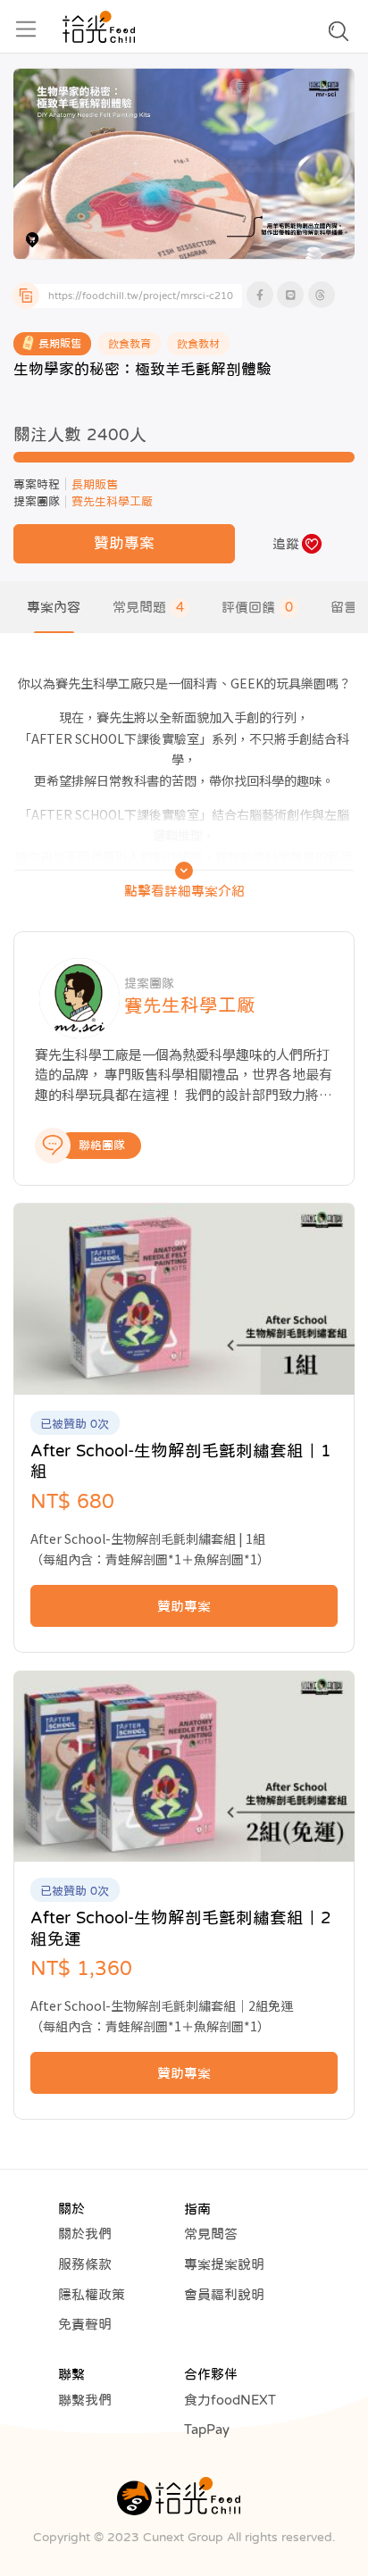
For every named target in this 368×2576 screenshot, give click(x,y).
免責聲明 (85, 2324)
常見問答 (211, 2234)
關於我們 (85, 2234)
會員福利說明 (224, 2294)
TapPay (207, 2429)
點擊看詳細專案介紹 (184, 891)
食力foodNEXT (230, 2400)
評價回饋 (257, 607)
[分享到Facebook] (260, 295)
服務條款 (85, 2264)
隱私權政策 (92, 2294)
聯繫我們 (85, 2400)
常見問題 (148, 607)
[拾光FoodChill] (99, 27)
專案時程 (37, 484)
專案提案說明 (224, 2264)
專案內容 (54, 607)
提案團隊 (37, 501)
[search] (339, 36)
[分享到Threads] (322, 295)
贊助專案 (124, 543)
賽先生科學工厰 (112, 501)
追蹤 (286, 543)
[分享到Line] (290, 295)
